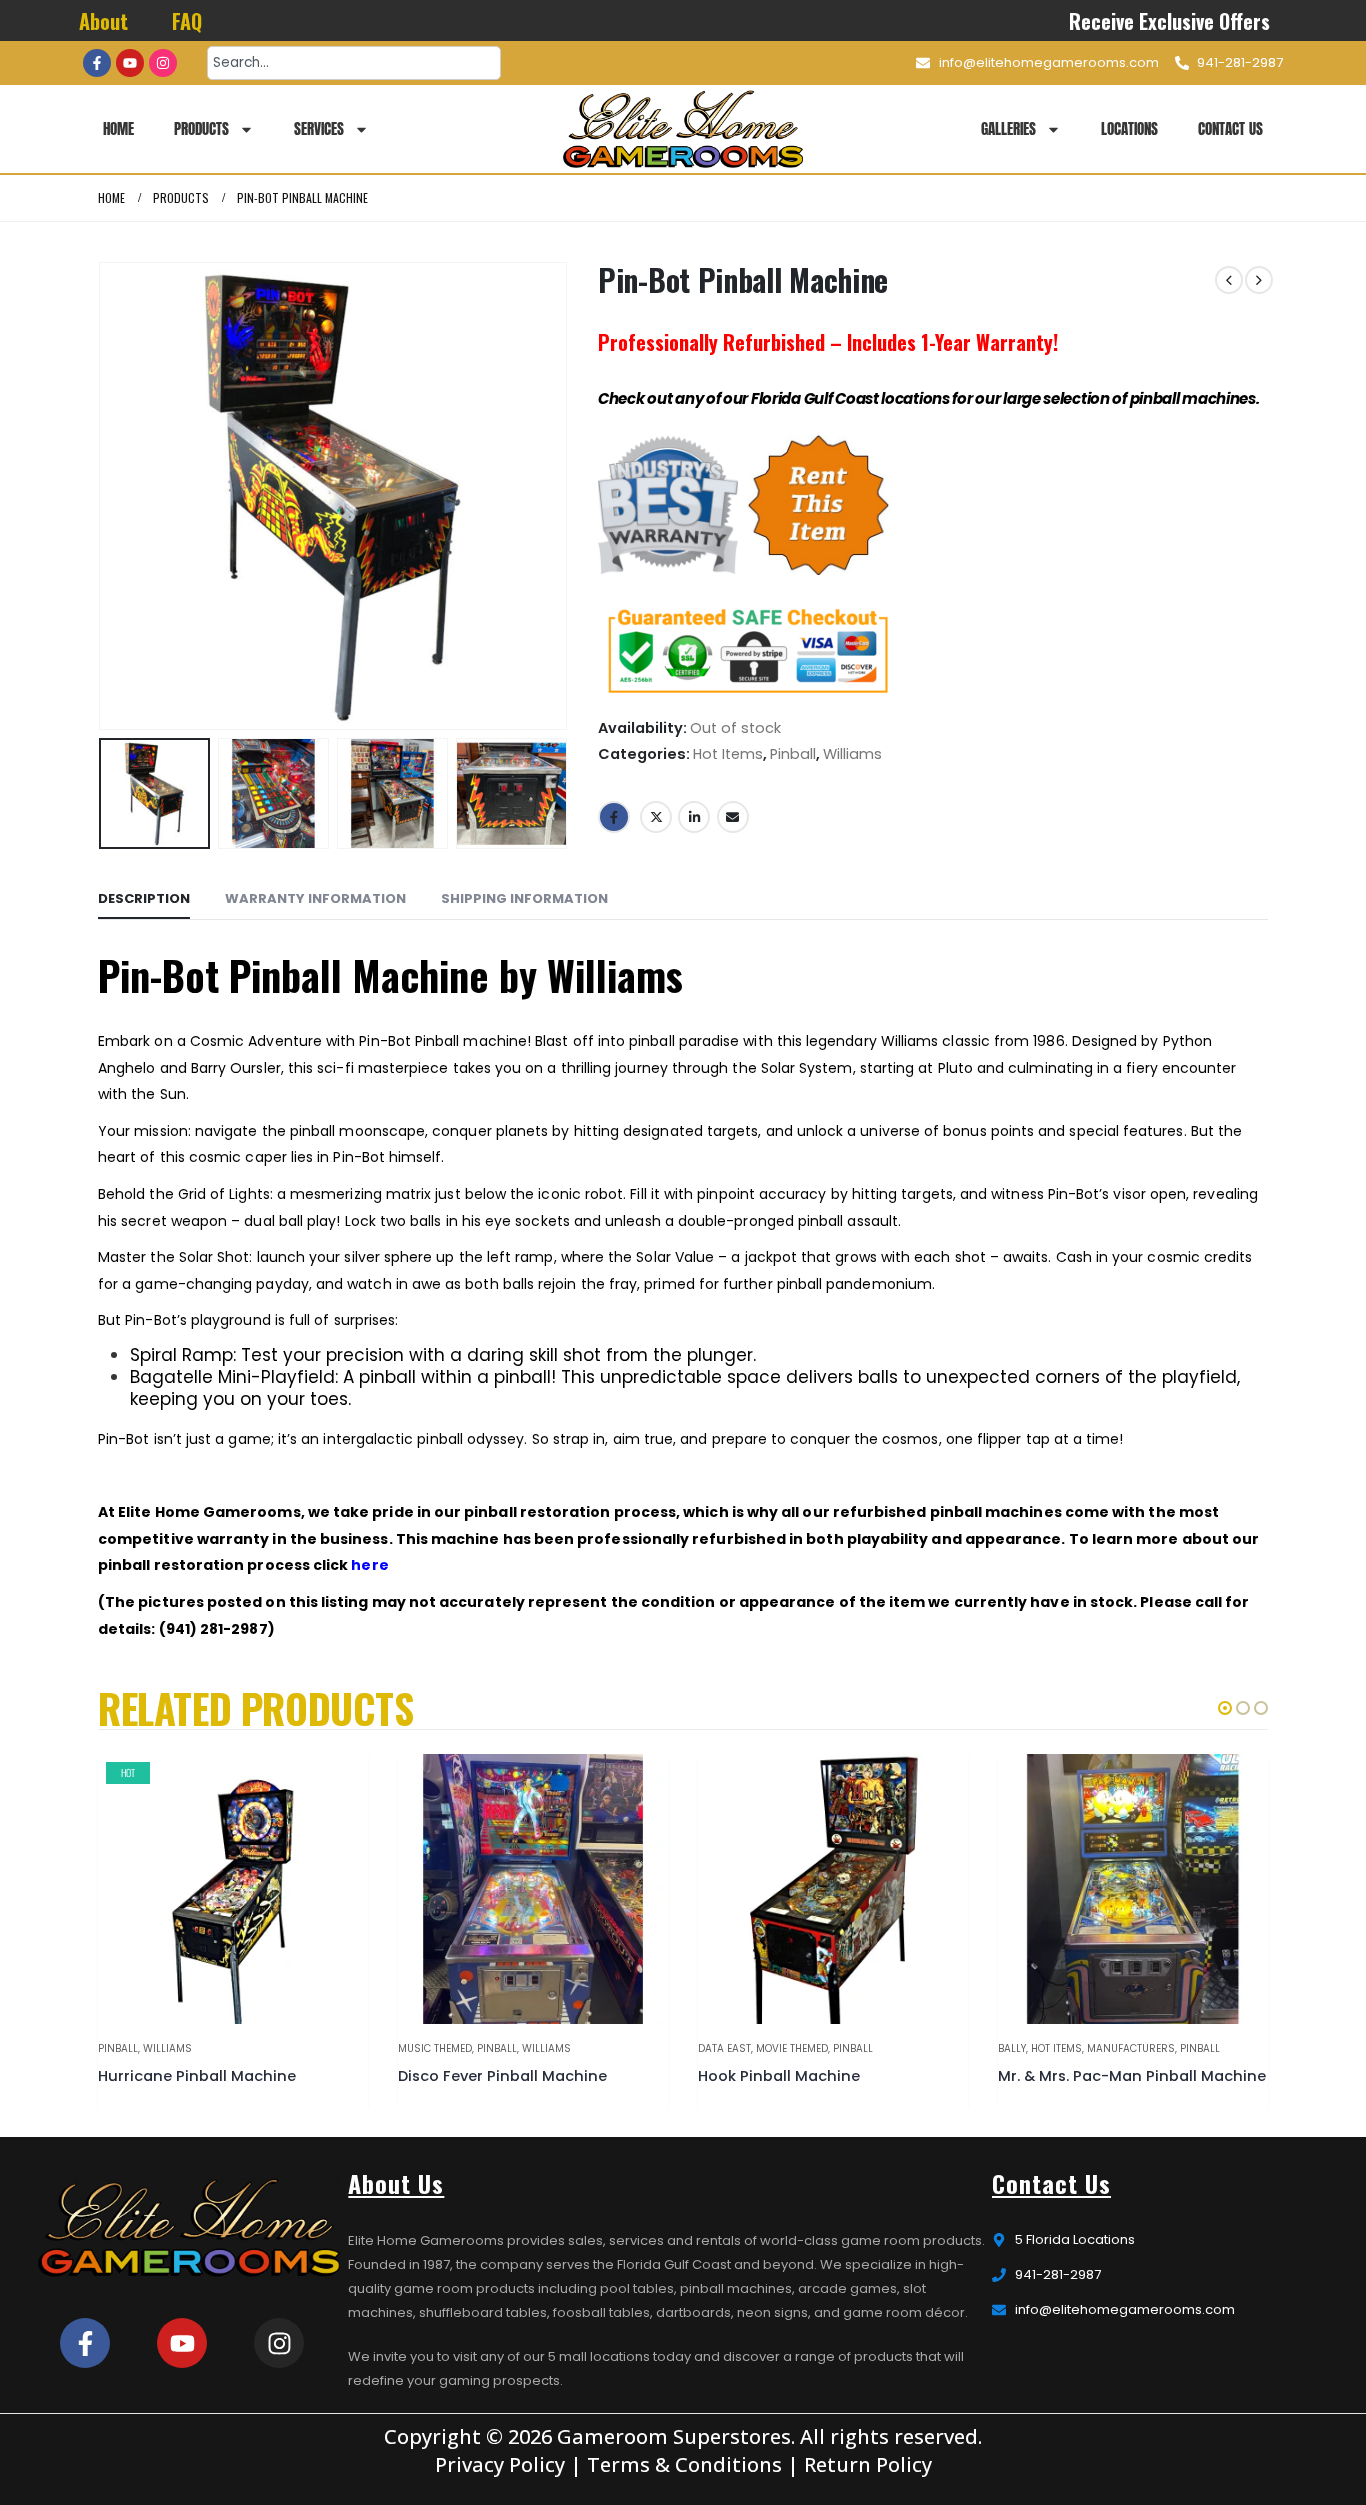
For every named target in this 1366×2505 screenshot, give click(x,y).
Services (319, 128)
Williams (852, 754)
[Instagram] (163, 63)
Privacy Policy (500, 2464)
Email (733, 817)
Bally (1012, 2048)
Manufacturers (1131, 2048)
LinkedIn (694, 817)
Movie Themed (792, 2048)
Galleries (1008, 128)
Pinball (793, 754)
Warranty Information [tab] (315, 898)
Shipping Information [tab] (524, 898)
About (103, 21)
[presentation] (103, 496)
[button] (1225, 1708)
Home (118, 128)
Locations (1129, 128)
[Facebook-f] (97, 63)
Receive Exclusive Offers (1170, 21)
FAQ (187, 21)
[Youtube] (130, 63)
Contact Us (1230, 128)
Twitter (656, 817)
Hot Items (728, 754)
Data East (724, 2048)
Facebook (614, 817)
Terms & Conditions (684, 2464)
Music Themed (435, 2048)
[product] (533, 1889)
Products (201, 128)
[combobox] (354, 63)
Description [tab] (144, 898)
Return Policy (868, 2464)
